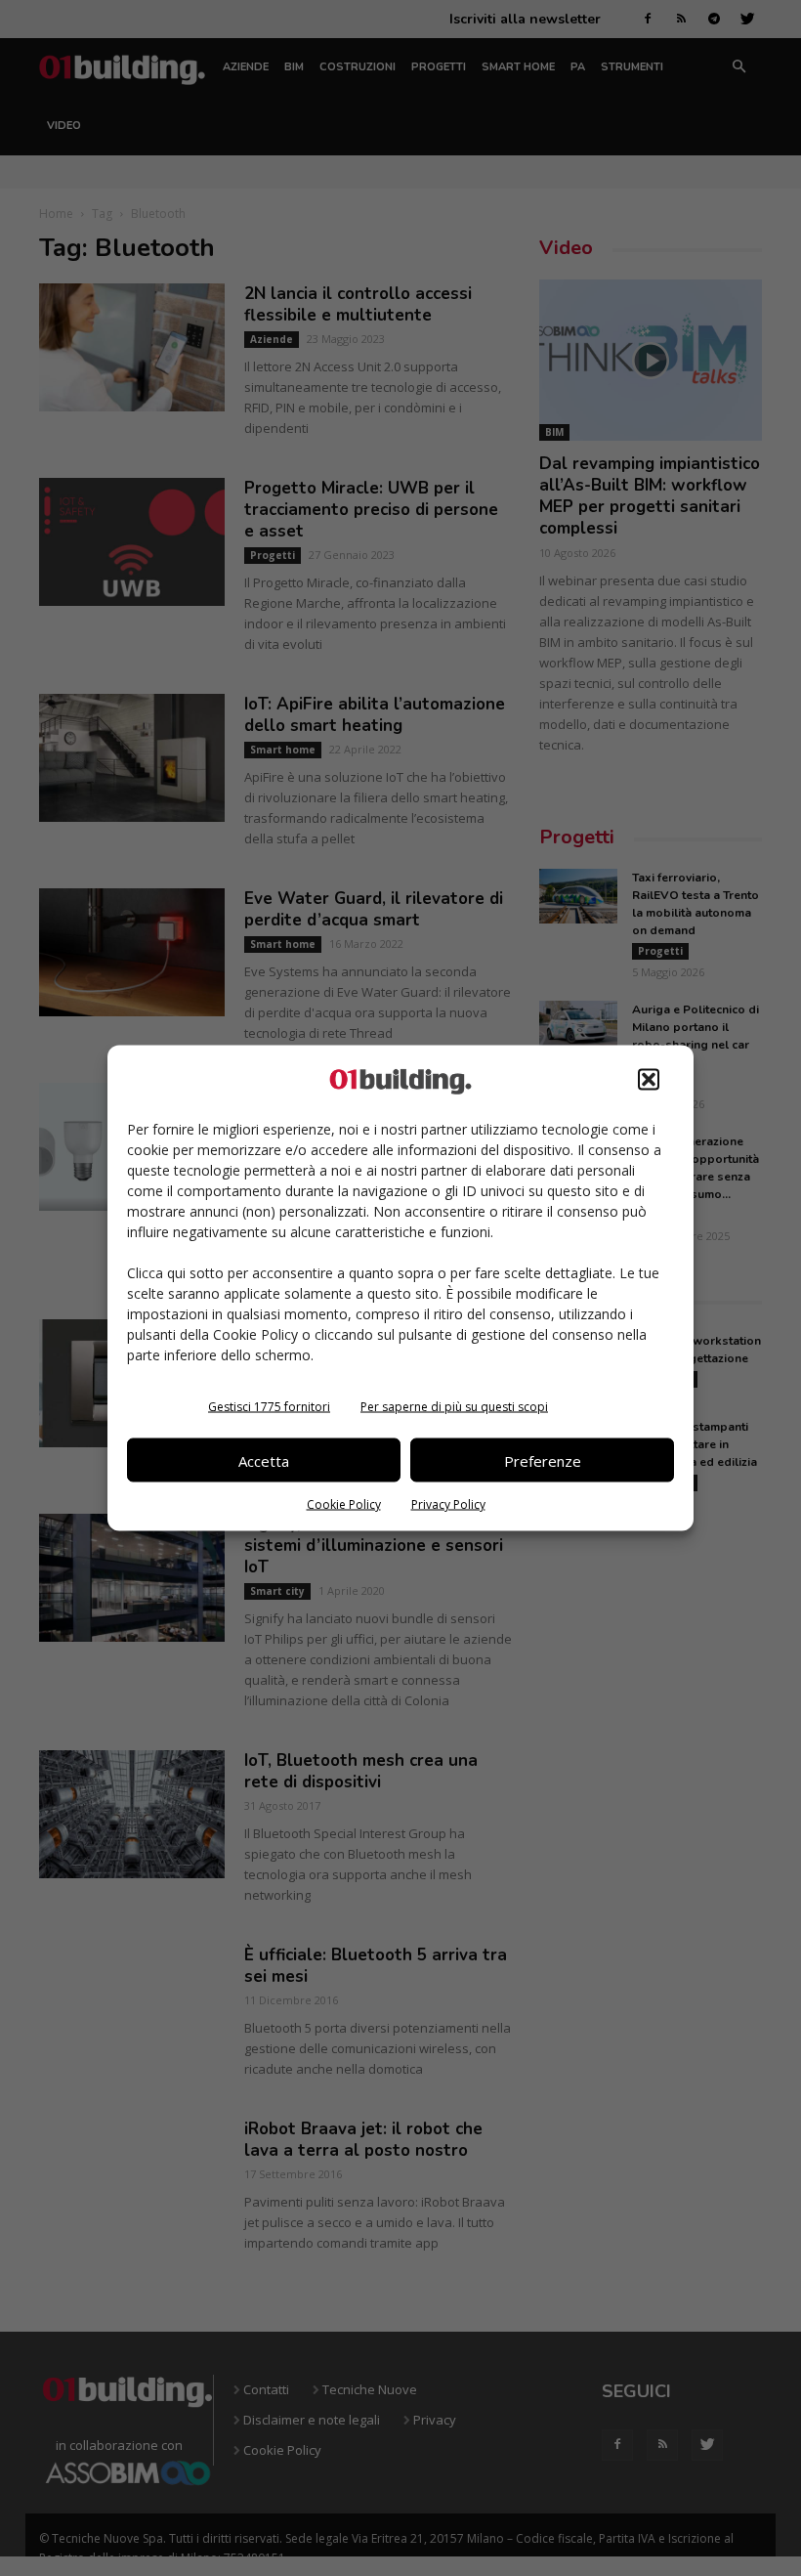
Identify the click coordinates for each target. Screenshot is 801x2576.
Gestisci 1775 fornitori (269, 1407)
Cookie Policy (344, 1504)
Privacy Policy (448, 1504)
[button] (649, 1080)
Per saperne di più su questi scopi (454, 1407)
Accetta (264, 1460)
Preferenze (543, 1460)
